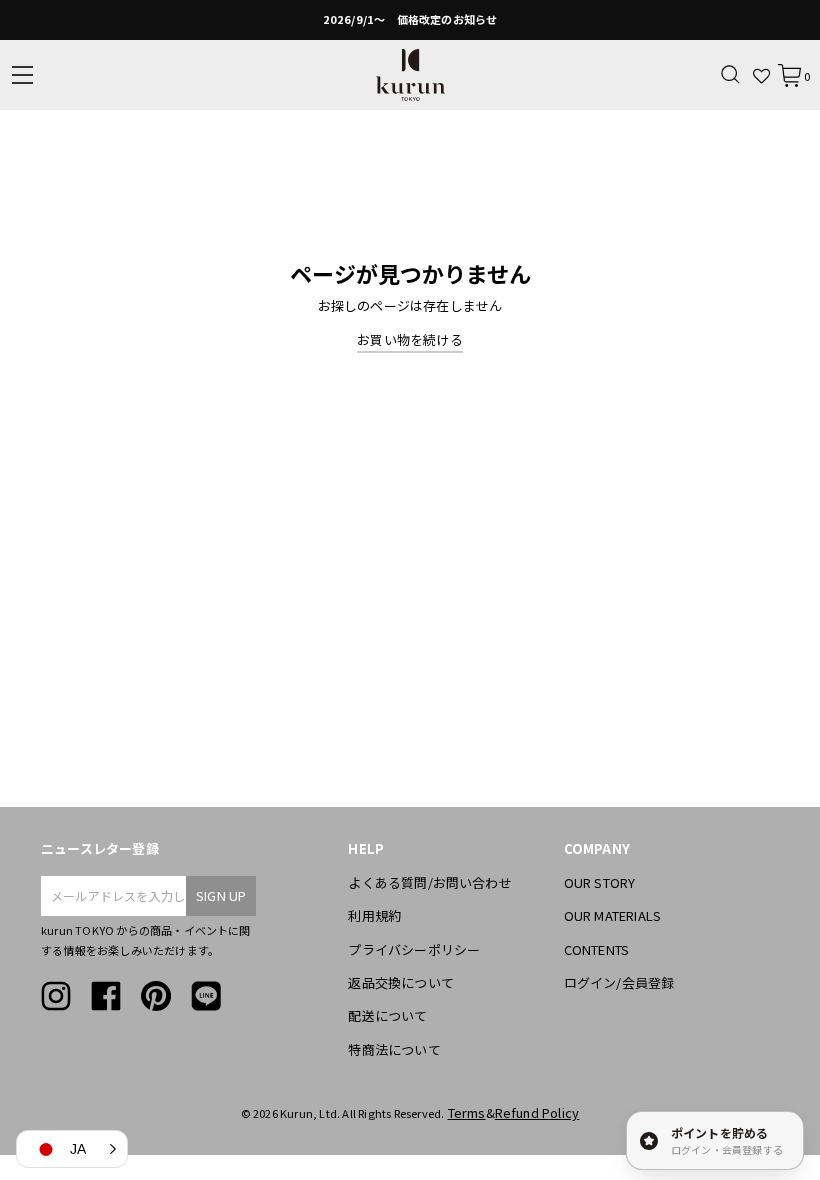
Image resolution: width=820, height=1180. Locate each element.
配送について (387, 1015)
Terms (467, 1112)
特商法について (394, 1049)
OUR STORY (600, 882)
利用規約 (374, 915)
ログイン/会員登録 (619, 982)
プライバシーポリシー (414, 949)
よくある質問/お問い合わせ (430, 882)
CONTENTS (597, 949)
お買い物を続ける (410, 339)
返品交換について (401, 982)
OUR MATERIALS (613, 915)
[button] (72, 1149)
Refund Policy (537, 1112)
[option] (410, 20)
